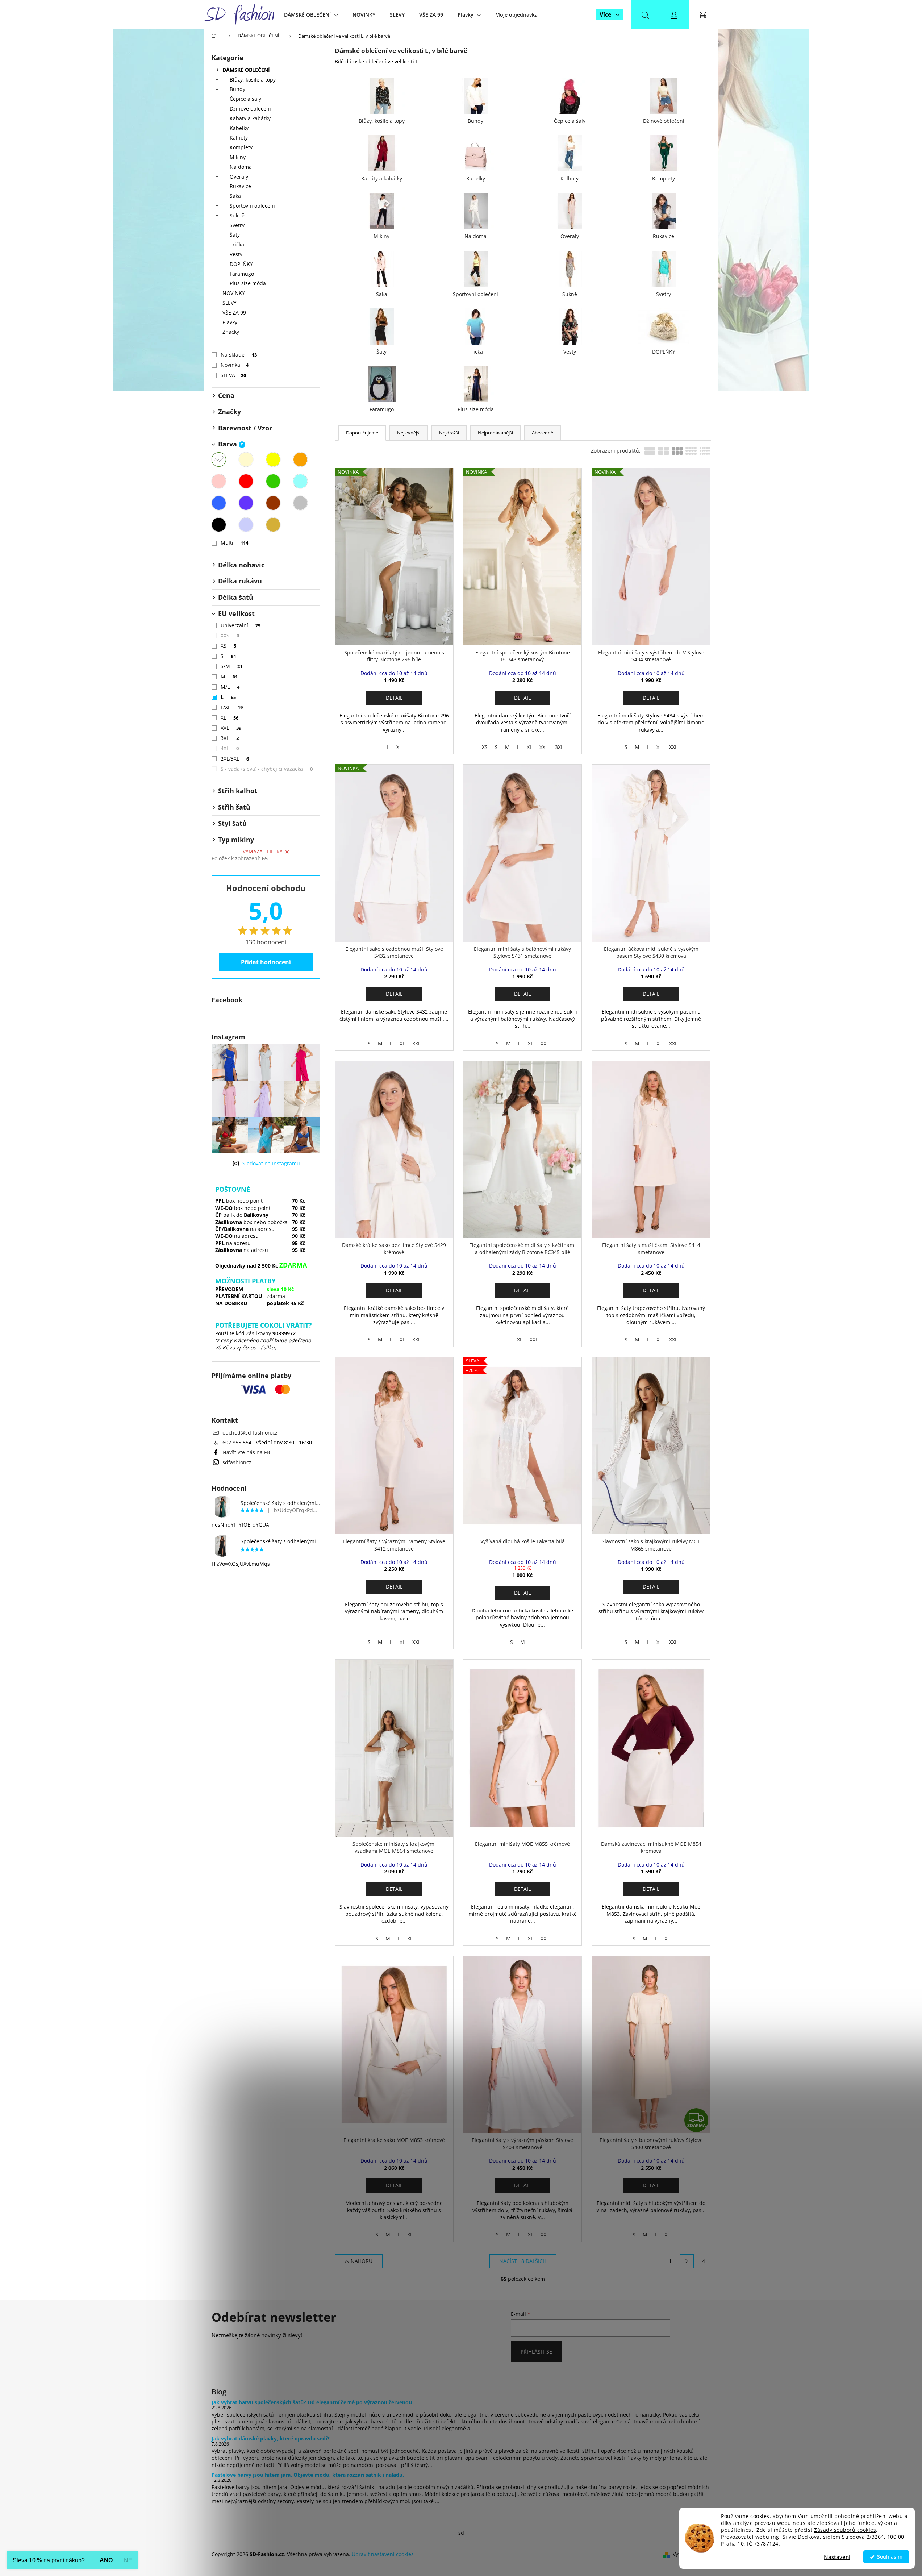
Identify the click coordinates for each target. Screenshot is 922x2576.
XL (230, 718)
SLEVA (233, 375)
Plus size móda (248, 283)
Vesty (236, 254)
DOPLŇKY (241, 264)
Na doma (241, 167)
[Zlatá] (273, 525)
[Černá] (219, 525)
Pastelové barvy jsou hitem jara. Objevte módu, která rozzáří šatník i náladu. (308, 2475)
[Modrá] (219, 503)
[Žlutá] (273, 459)
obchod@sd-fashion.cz (250, 1433)
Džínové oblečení (250, 109)
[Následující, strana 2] (687, 2261)
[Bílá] (219, 459)
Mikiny (238, 157)
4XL (230, 748)
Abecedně (543, 433)
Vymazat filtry (263, 851)
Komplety (241, 147)
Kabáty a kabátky (250, 118)
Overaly (239, 177)
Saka (235, 196)
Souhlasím (890, 2557)
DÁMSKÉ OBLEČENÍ (246, 70)
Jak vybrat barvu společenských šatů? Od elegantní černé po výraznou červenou (312, 2402)
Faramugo (242, 274)
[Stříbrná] (246, 525)
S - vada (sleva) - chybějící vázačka (267, 769)
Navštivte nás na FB (246, 1452)
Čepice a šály (245, 99)
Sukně (237, 215)
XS (229, 646)
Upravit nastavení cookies (383, 2554)
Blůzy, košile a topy (253, 80)
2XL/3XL (235, 759)
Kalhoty (239, 138)
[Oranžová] (300, 459)
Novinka (235, 365)
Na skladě (239, 355)
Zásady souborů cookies (845, 2530)
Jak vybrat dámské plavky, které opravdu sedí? (271, 2438)
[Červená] (246, 481)
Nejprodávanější (495, 433)
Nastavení (837, 2557)
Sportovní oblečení (252, 206)
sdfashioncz (237, 1462)
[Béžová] (246, 459)
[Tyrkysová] (300, 481)
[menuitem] (311, 15)
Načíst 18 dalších (523, 2261)
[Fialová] (246, 503)
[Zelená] (273, 481)
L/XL (232, 707)
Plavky (230, 322)
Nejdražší (449, 433)
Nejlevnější (409, 433)
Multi (235, 543)
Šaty (235, 235)
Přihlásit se (536, 2352)
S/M (232, 666)
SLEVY (230, 303)
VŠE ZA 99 (234, 313)
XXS (230, 635)
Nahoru (362, 2261)
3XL (230, 738)
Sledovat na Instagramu (271, 1163)
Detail (394, 698)
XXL (231, 728)
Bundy (237, 89)
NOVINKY (234, 293)
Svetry (237, 225)
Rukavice (240, 186)
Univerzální (241, 625)
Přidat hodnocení (266, 962)
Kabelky (239, 128)
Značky (231, 332)
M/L (230, 687)
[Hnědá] (273, 503)
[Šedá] (300, 503)
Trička (237, 244)
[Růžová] (219, 481)
